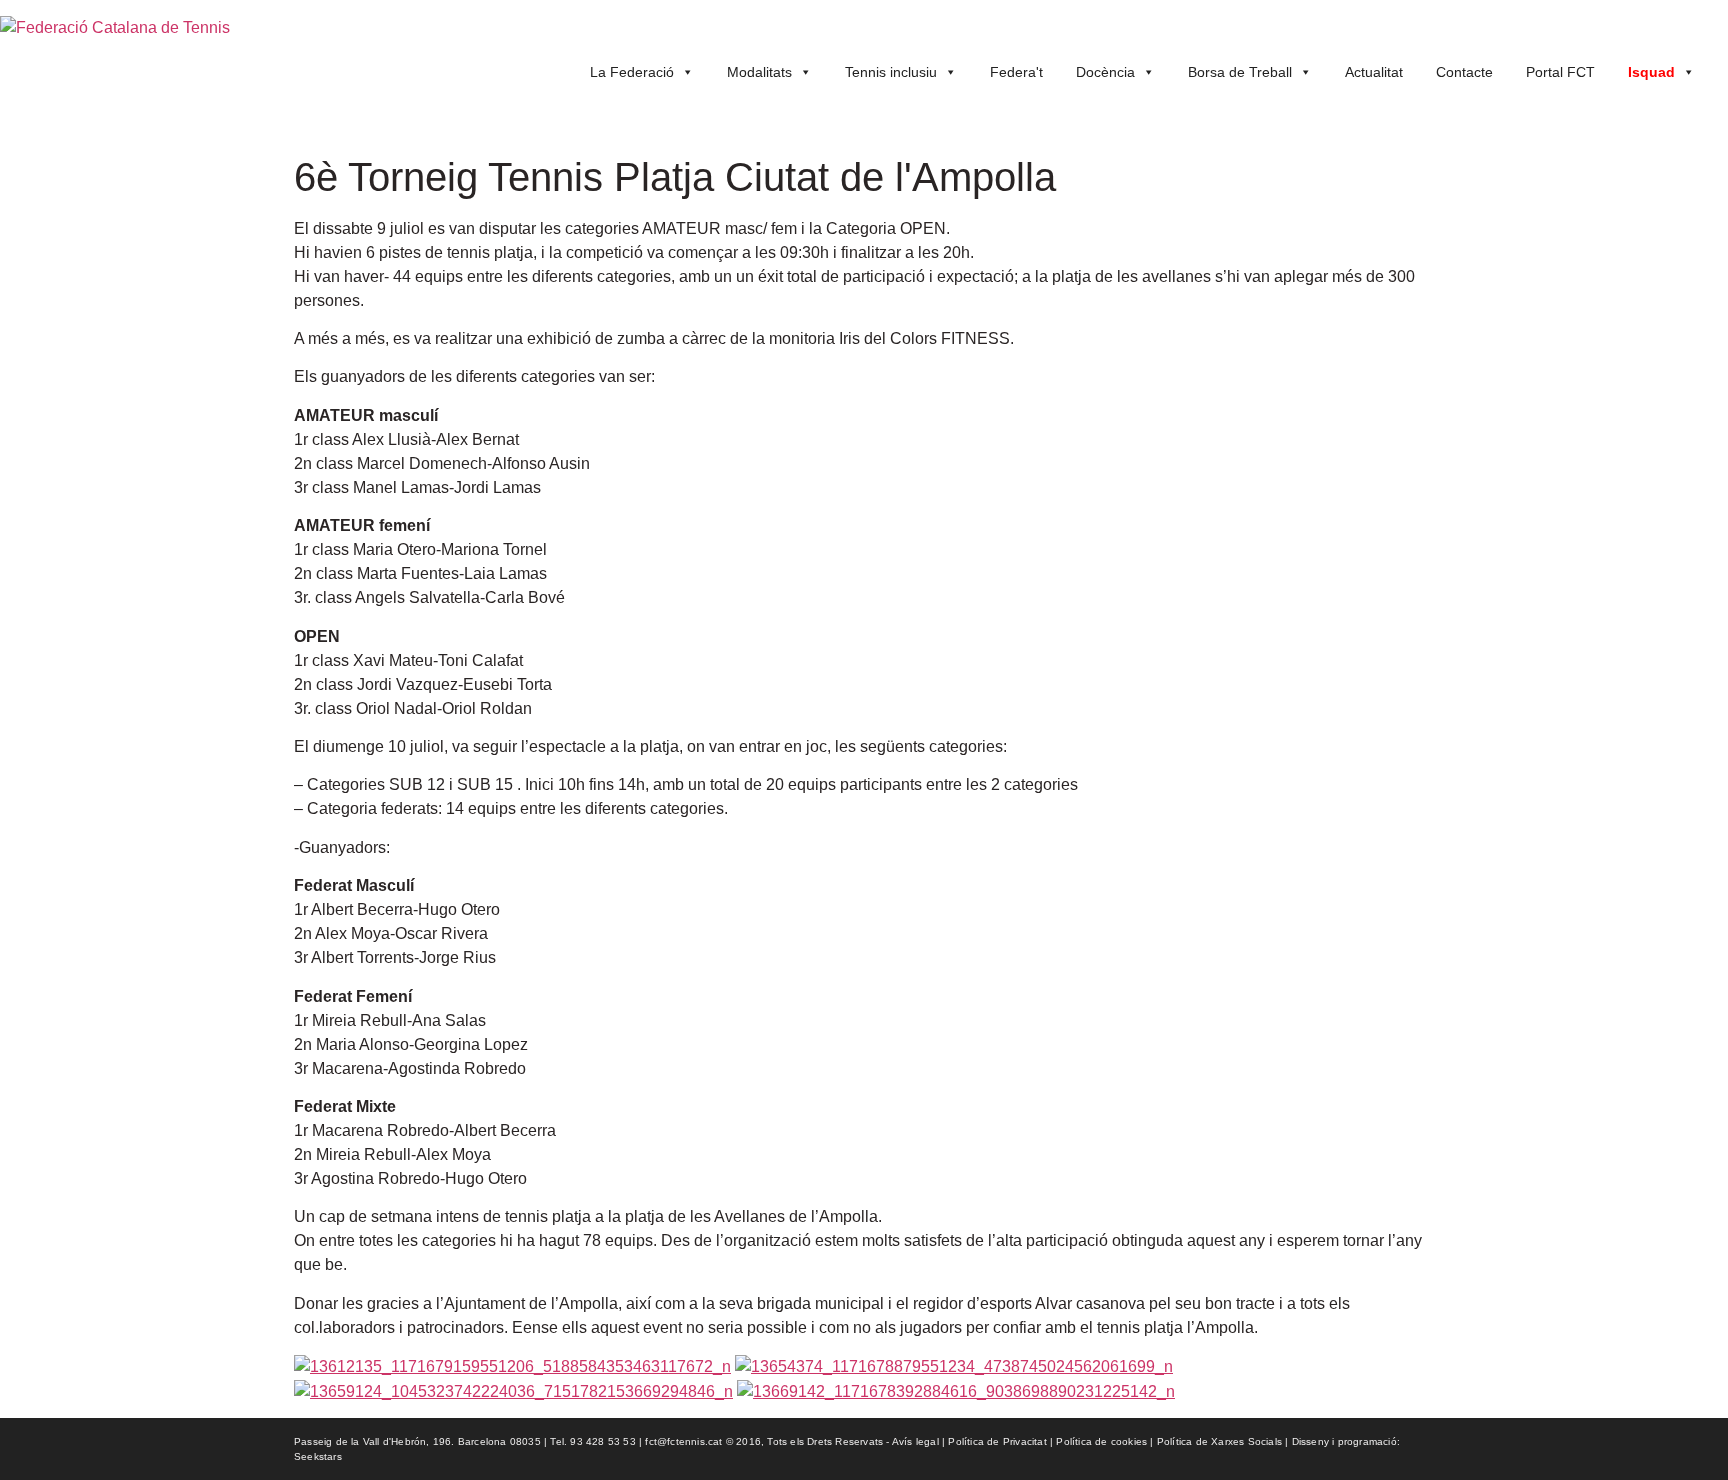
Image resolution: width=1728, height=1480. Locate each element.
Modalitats (759, 72)
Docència (1105, 72)
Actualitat (1374, 72)
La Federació (632, 72)
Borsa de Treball (1240, 72)
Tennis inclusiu (891, 72)
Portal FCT (1560, 72)
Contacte (1464, 72)
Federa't (1016, 72)
